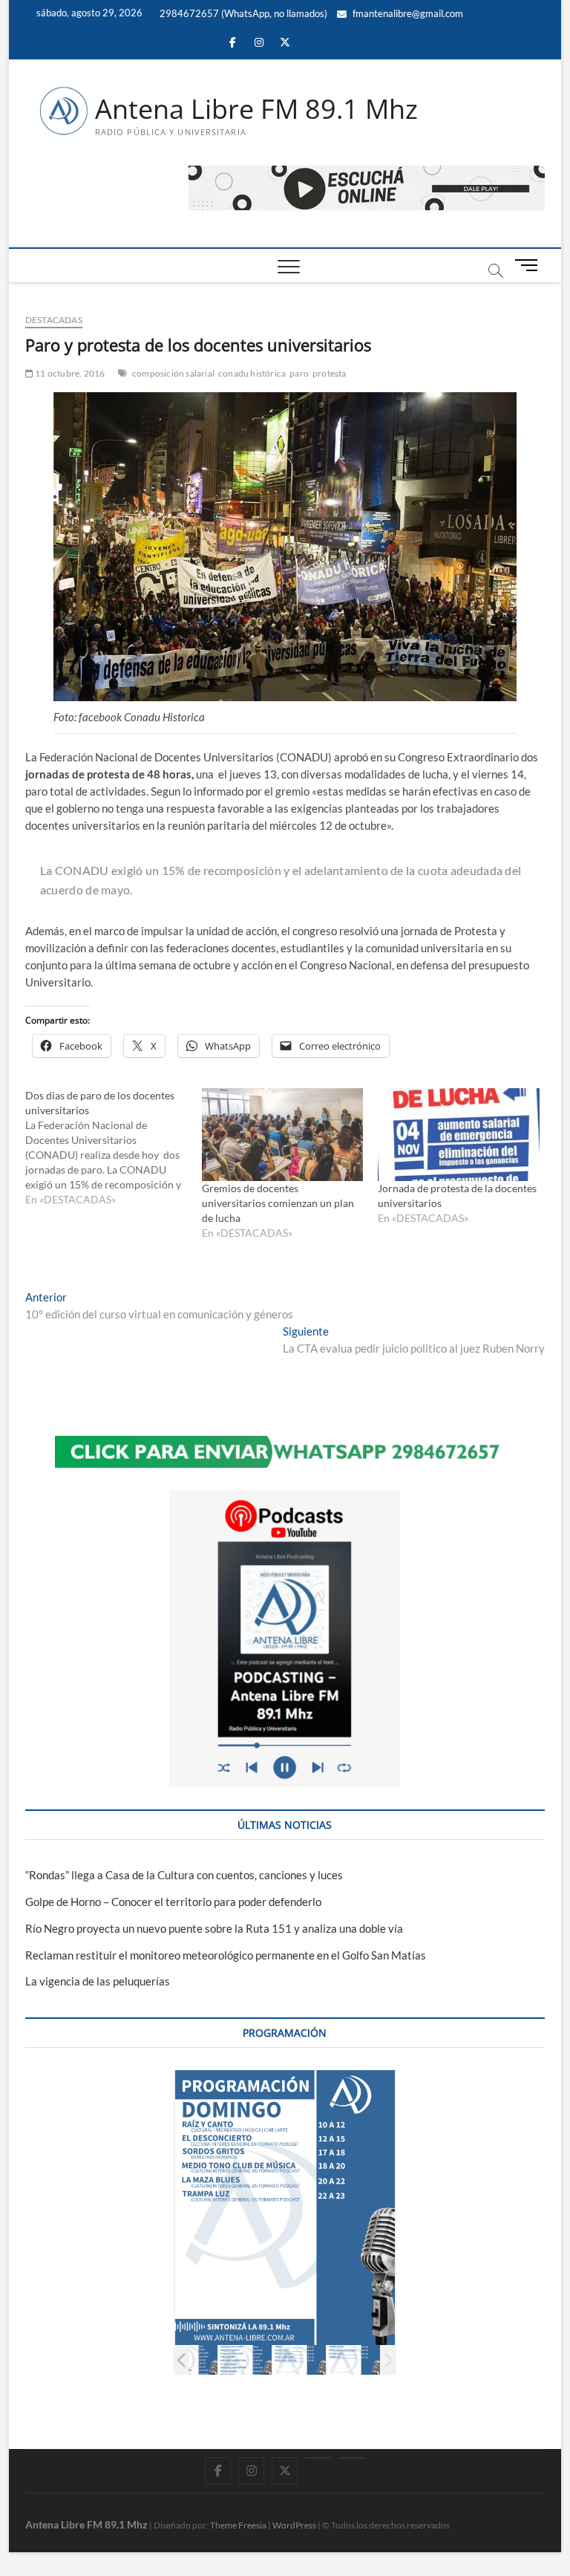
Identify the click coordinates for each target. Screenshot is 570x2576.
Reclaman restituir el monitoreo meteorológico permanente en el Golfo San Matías (226, 1955)
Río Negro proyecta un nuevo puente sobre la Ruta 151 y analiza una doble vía (214, 1928)
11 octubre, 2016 (69, 373)
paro (299, 373)
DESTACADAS (54, 320)
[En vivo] (351, 2458)
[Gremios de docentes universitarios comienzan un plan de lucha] (283, 1134)
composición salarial (173, 373)
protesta (330, 373)
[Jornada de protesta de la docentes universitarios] (459, 1134)
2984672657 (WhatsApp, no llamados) (242, 13)
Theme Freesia (238, 2525)
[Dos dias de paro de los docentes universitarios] (114, 1148)
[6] (299, 2360)
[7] (354, 2360)
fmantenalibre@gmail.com (407, 13)
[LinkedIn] (318, 2458)
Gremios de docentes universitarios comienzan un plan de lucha (278, 1203)
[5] (245, 2360)
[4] (191, 2360)
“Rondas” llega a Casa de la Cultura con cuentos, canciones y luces (184, 1875)
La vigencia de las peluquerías (98, 1981)
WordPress (294, 2525)
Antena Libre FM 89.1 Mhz (256, 109)
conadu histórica (252, 373)
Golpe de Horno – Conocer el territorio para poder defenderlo (173, 1902)
